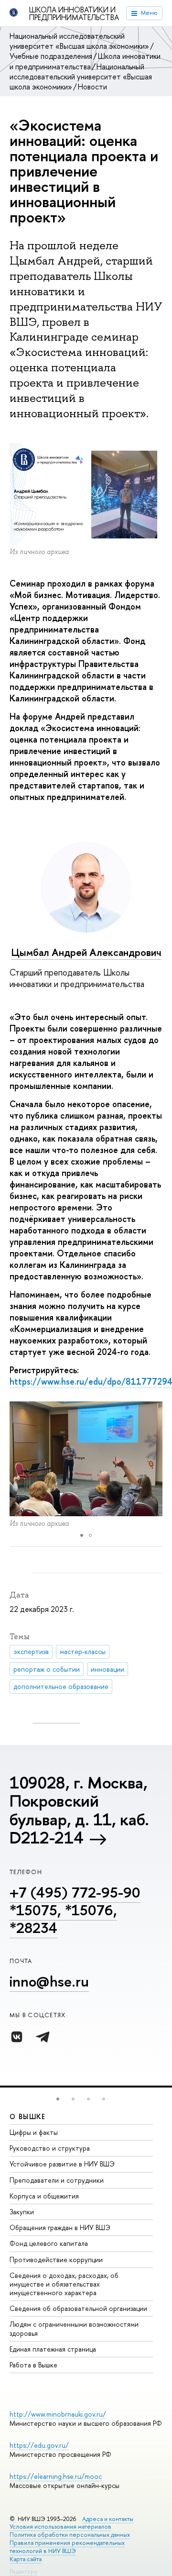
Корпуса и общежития (44, 2196)
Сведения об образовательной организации (78, 2308)
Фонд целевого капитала (49, 2243)
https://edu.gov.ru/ (39, 2445)
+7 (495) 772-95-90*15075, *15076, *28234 (75, 1910)
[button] (58, 2099)
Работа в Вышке (33, 2365)
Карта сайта (26, 2559)
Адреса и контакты (108, 2519)
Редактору (23, 2571)
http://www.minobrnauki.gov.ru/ (58, 2414)
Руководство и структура (50, 2148)
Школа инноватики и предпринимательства (74, 13)
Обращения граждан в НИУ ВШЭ (60, 2227)
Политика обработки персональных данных (70, 2535)
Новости (92, 87)
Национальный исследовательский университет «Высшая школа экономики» (79, 41)
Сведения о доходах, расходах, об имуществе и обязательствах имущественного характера (64, 2284)
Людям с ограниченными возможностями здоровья (74, 2328)
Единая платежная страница (53, 2349)
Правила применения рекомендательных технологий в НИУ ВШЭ (67, 2547)
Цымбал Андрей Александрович (86, 952)
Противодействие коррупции (56, 2260)
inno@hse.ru (49, 1981)
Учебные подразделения (51, 56)
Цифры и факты (34, 2132)
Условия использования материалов (60, 2526)
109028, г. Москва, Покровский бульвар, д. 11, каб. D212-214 (79, 1810)
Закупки (22, 2212)
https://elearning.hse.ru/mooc (56, 2476)
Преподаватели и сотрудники (57, 2180)
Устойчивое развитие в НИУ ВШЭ (62, 2164)
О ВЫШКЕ (28, 2116)
